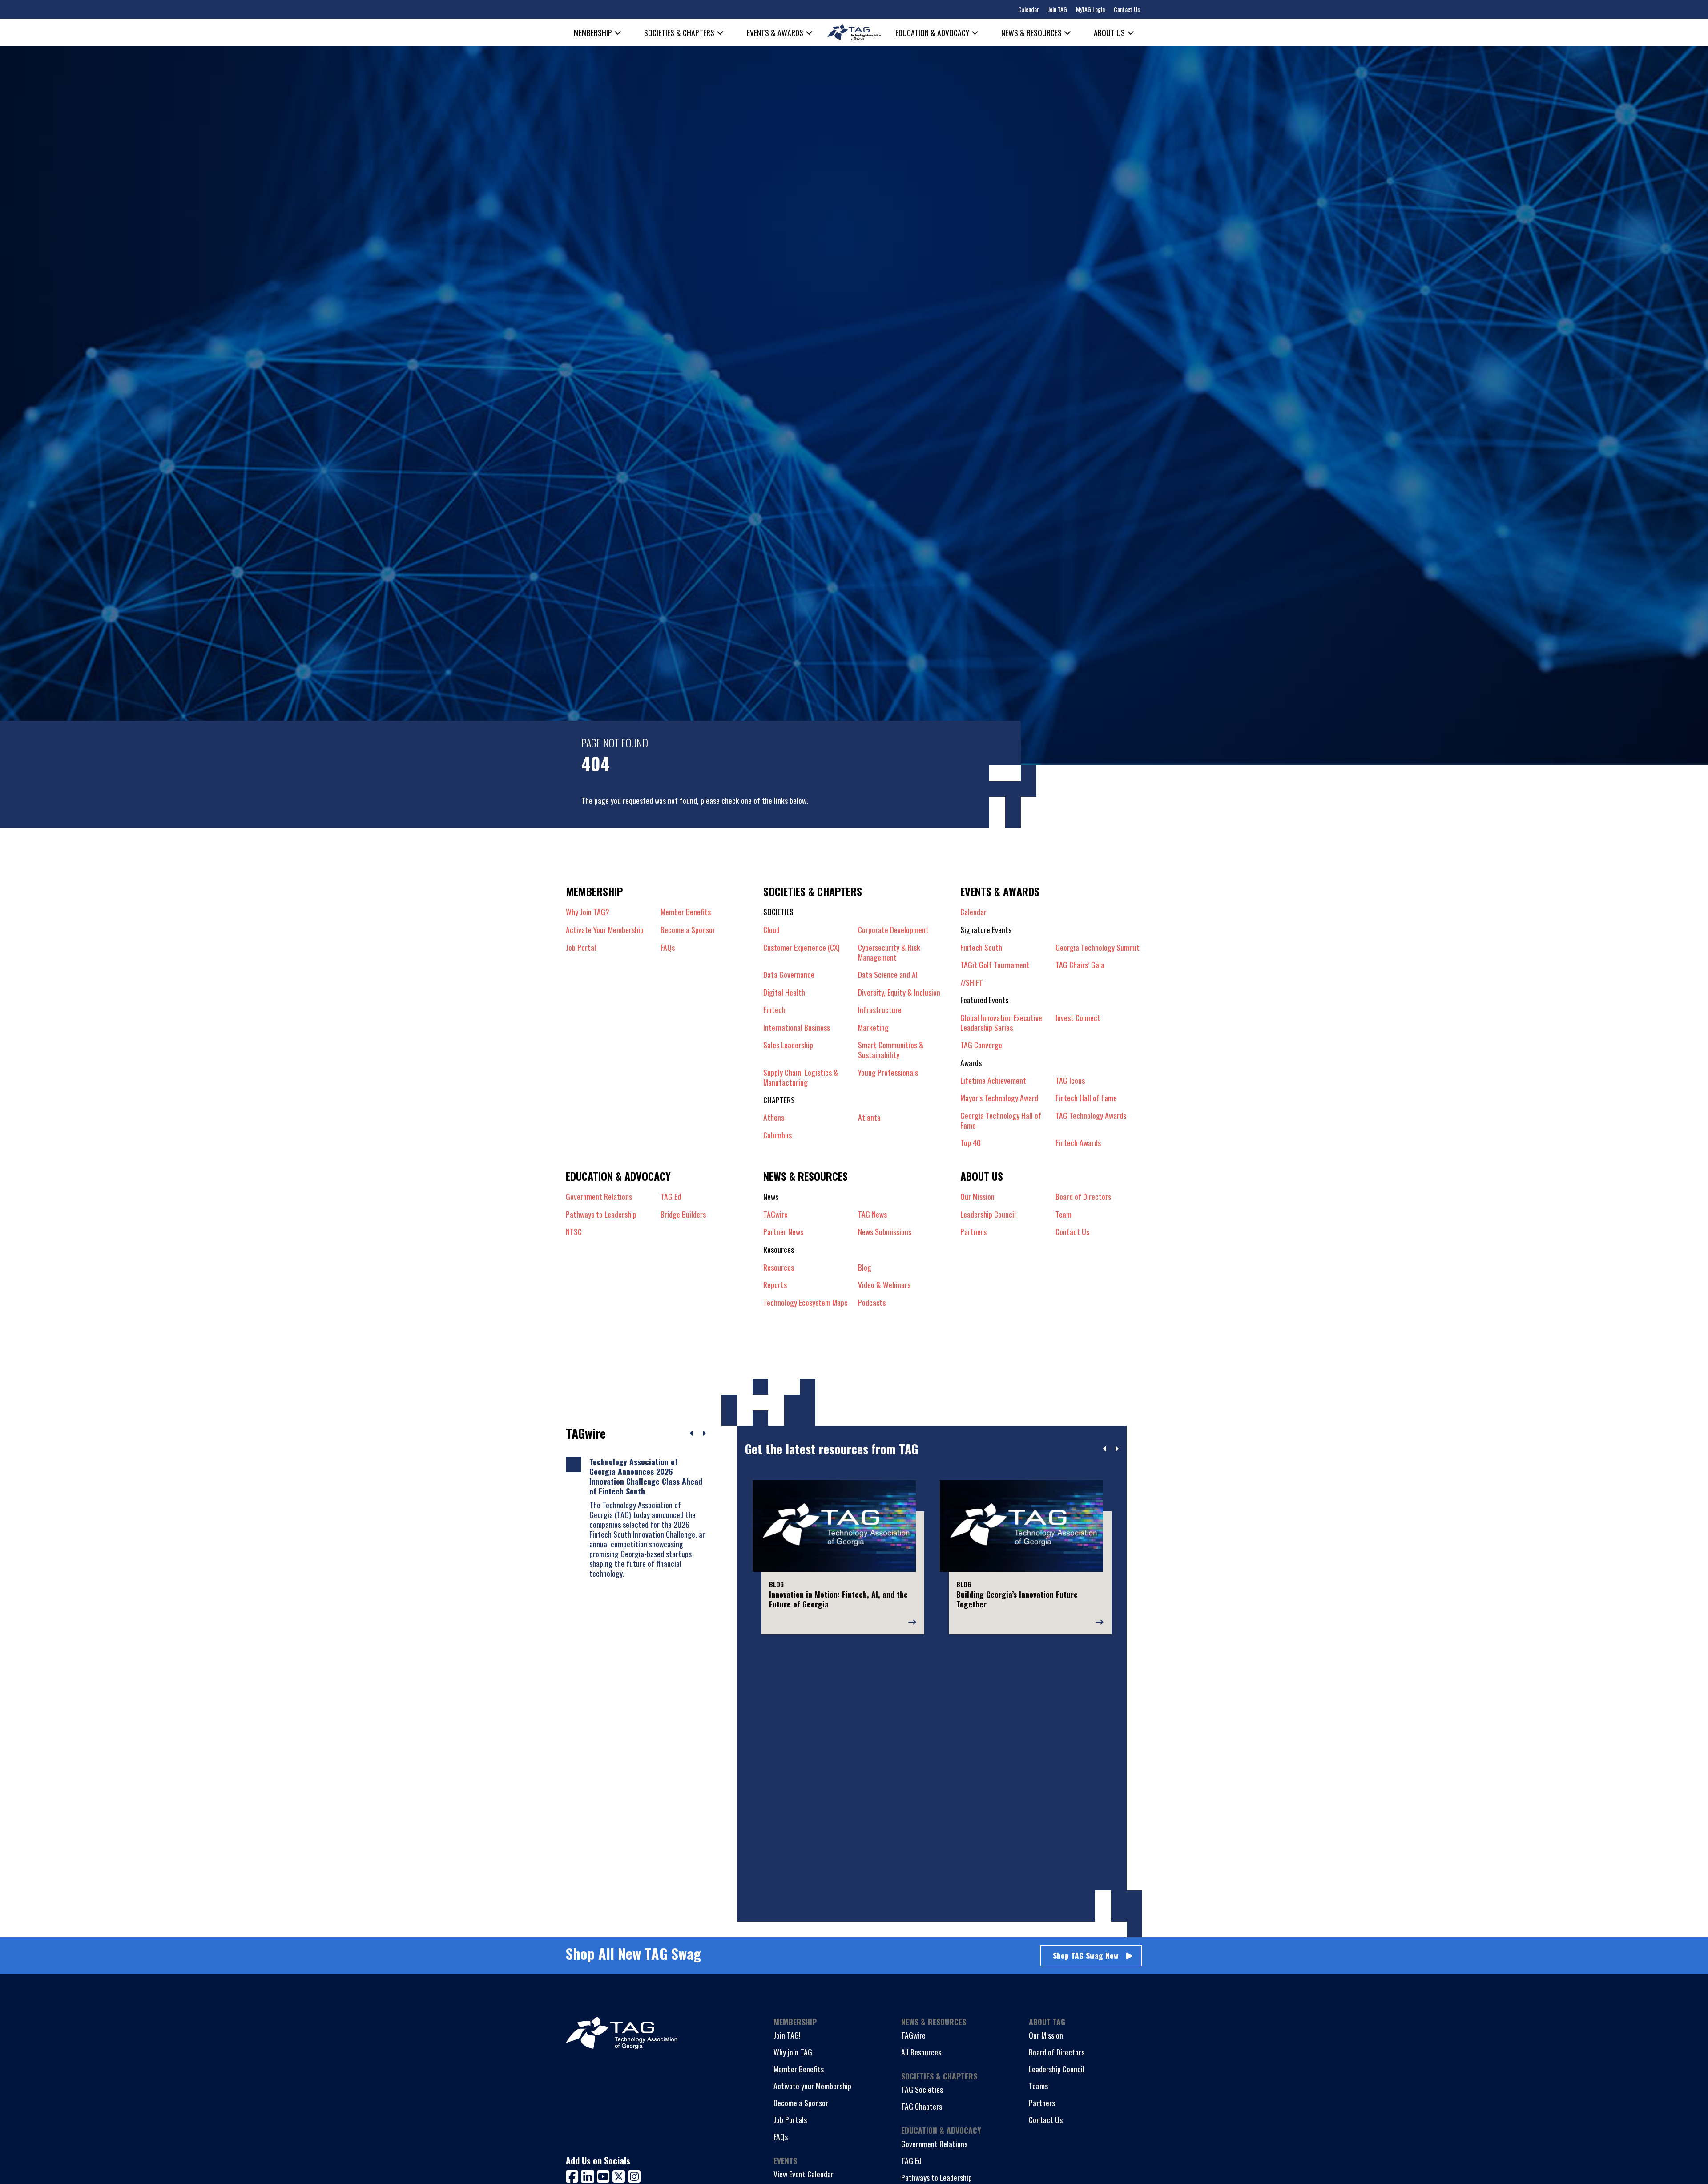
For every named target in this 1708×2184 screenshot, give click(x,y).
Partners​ (973, 1231)
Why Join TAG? (588, 912)
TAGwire (775, 1214)
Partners (1042, 2103)
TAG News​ (872, 1214)
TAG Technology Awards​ (1091, 1116)
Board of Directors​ (1083, 1196)
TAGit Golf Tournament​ (995, 965)
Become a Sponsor (688, 929)
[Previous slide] (1105, 1449)
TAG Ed (911, 2160)
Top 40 (971, 1142)
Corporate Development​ (893, 929)
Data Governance (789, 974)
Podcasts (872, 1302)
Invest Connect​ (1078, 1018)
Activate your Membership (812, 2086)
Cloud (771, 929)
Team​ (1063, 1214)
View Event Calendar (804, 2174)
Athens (774, 1117)
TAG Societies (922, 2089)
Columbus (777, 1135)
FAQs (668, 947)
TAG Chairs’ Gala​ (1080, 965)
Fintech (774, 1009)
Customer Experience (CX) (802, 948)
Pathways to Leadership (937, 2177)
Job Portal (581, 947)
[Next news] (704, 1433)
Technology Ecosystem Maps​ (805, 1302)
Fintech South (981, 947)
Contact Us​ (1072, 1231)
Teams (1038, 2086)
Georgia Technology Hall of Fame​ (1001, 1120)
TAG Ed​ (671, 1196)
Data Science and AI (888, 974)
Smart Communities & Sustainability (891, 1050)
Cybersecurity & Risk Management (889, 952)
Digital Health (784, 992)
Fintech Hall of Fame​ (1086, 1098)
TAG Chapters (922, 2106)
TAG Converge (981, 1045)
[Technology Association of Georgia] (854, 32)
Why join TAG (793, 2052)
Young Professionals (888, 1073)
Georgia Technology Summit (1098, 947)
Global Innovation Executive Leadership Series (1001, 1022)
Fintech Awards (1078, 1142)
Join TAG (1057, 9)
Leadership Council (1057, 2069)
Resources (779, 1267)
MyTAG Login (1090, 9)
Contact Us (1127, 9)
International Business (797, 1027)
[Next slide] (1117, 1449)
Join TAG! (787, 2035)
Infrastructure (880, 1009)
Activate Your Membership (605, 929)
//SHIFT (972, 982)
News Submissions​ (885, 1231)
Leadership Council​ (988, 1214)
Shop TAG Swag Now (1086, 1955)
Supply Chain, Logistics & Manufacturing (801, 1077)
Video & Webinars (884, 1284)
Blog (865, 1267)
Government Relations (934, 2144)
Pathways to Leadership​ (601, 1214)
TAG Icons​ (1070, 1080)
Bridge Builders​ (683, 1214)
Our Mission (977, 1196)
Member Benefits (686, 912)
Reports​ (775, 1284)
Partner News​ (783, 1231)
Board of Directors (1057, 2052)
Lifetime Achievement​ (993, 1080)
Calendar (1029, 9)
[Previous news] (692, 1433)
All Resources (921, 2052)
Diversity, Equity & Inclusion (899, 992)
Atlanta (869, 1117)
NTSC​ (574, 1231)
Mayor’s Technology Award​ (999, 1098)
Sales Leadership (788, 1045)
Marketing (873, 1027)
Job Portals (790, 2119)
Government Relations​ (599, 1196)
